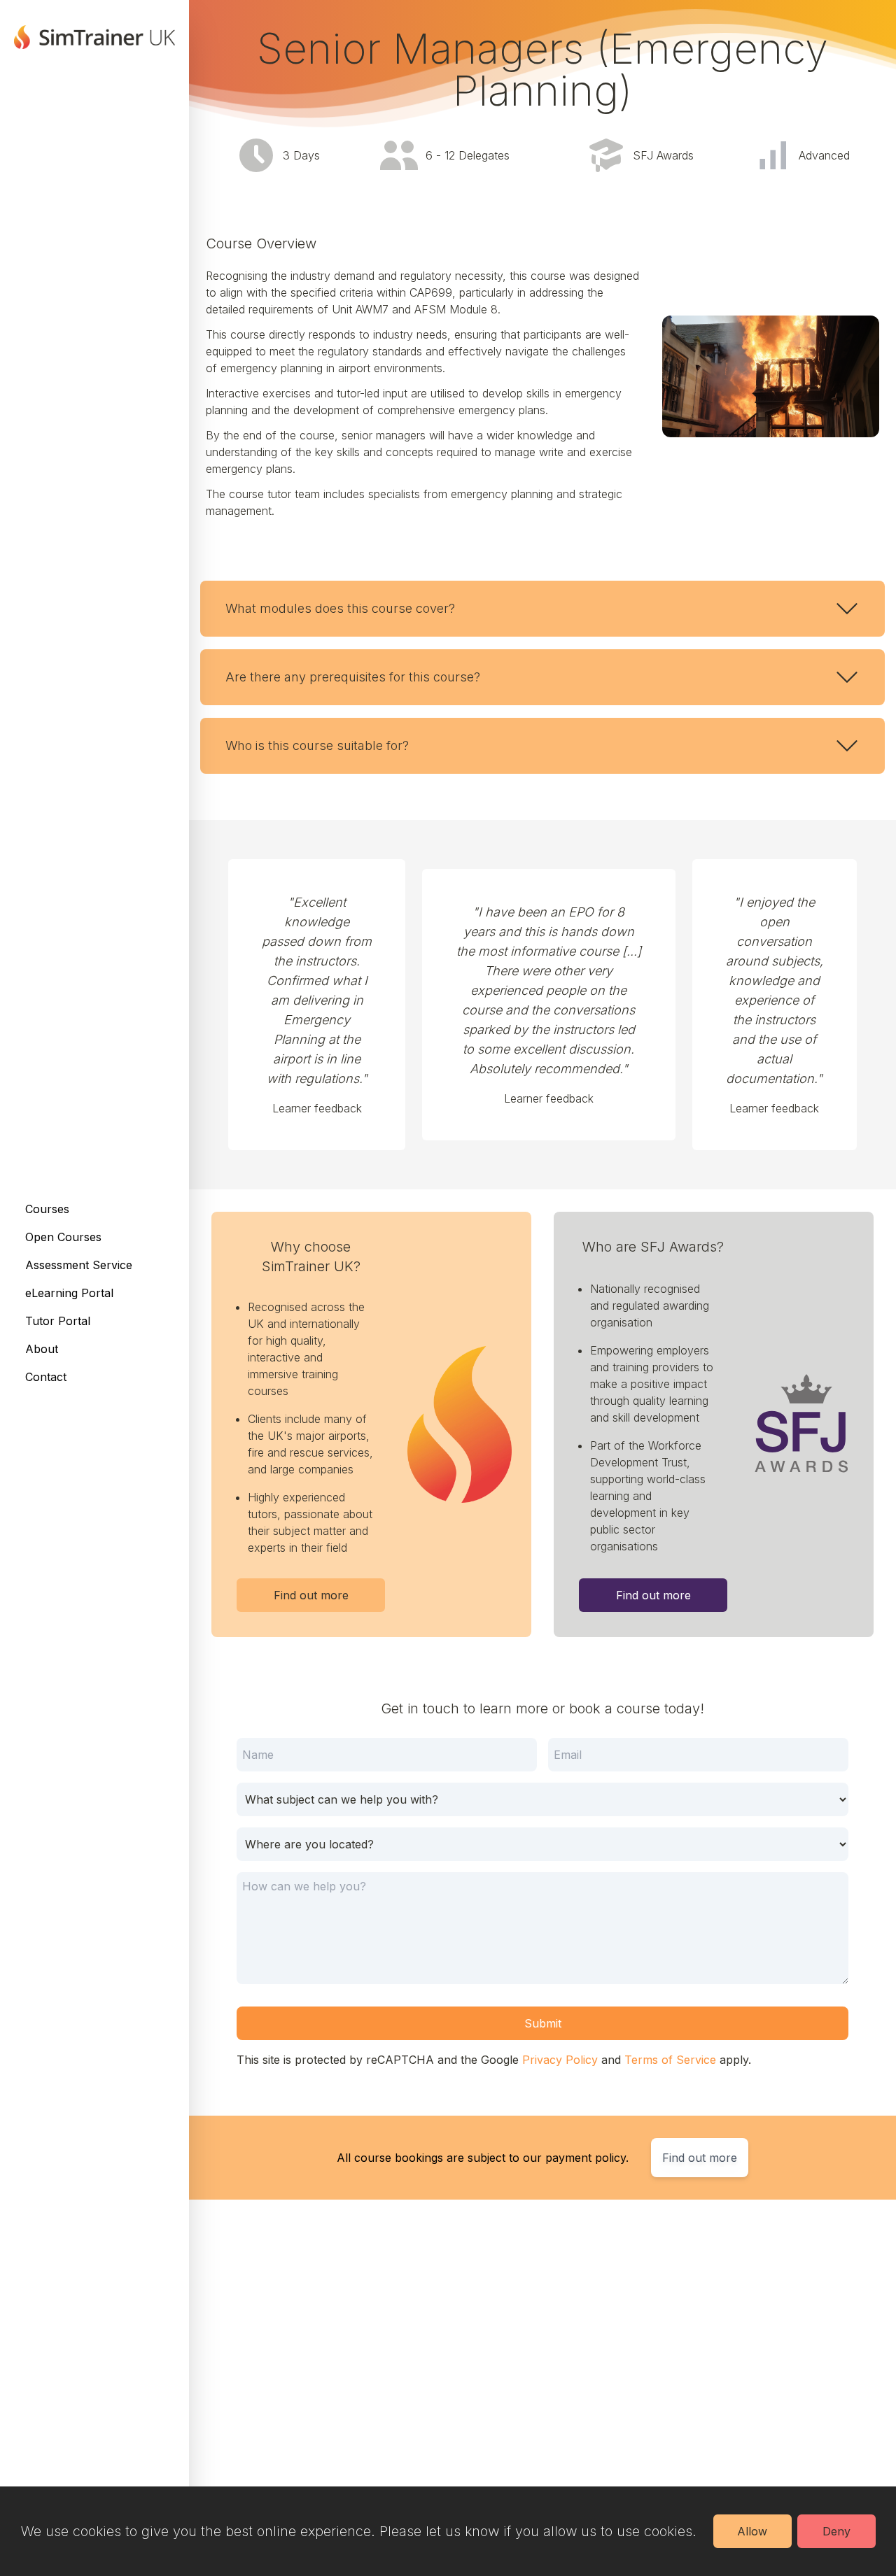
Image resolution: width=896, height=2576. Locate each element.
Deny (836, 2531)
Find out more (311, 1595)
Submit (543, 2023)
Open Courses (63, 1237)
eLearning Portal (69, 1293)
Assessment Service (79, 1265)
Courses (47, 1209)
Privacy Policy (560, 2060)
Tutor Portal (58, 1321)
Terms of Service (670, 2060)
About (42, 1349)
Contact (46, 1377)
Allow (752, 2531)
